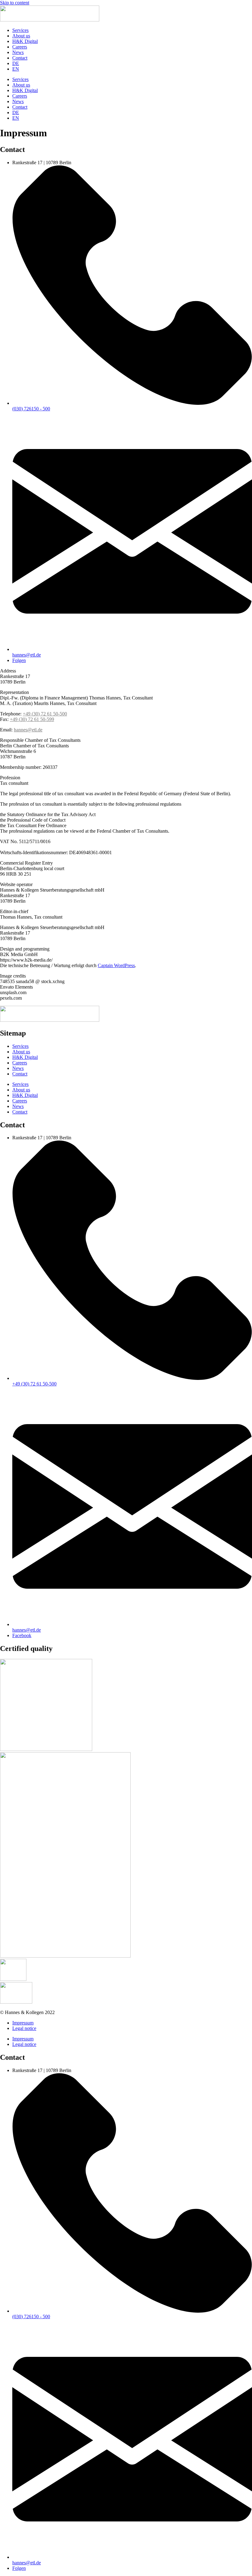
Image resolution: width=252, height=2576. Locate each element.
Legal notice (24, 2028)
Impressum (23, 2023)
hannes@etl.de (28, 730)
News (18, 52)
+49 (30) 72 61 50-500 (45, 714)
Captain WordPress (116, 965)
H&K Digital (25, 41)
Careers (20, 47)
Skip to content (15, 3)
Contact (20, 58)
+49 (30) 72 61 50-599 (32, 719)
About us (21, 36)
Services (20, 30)
